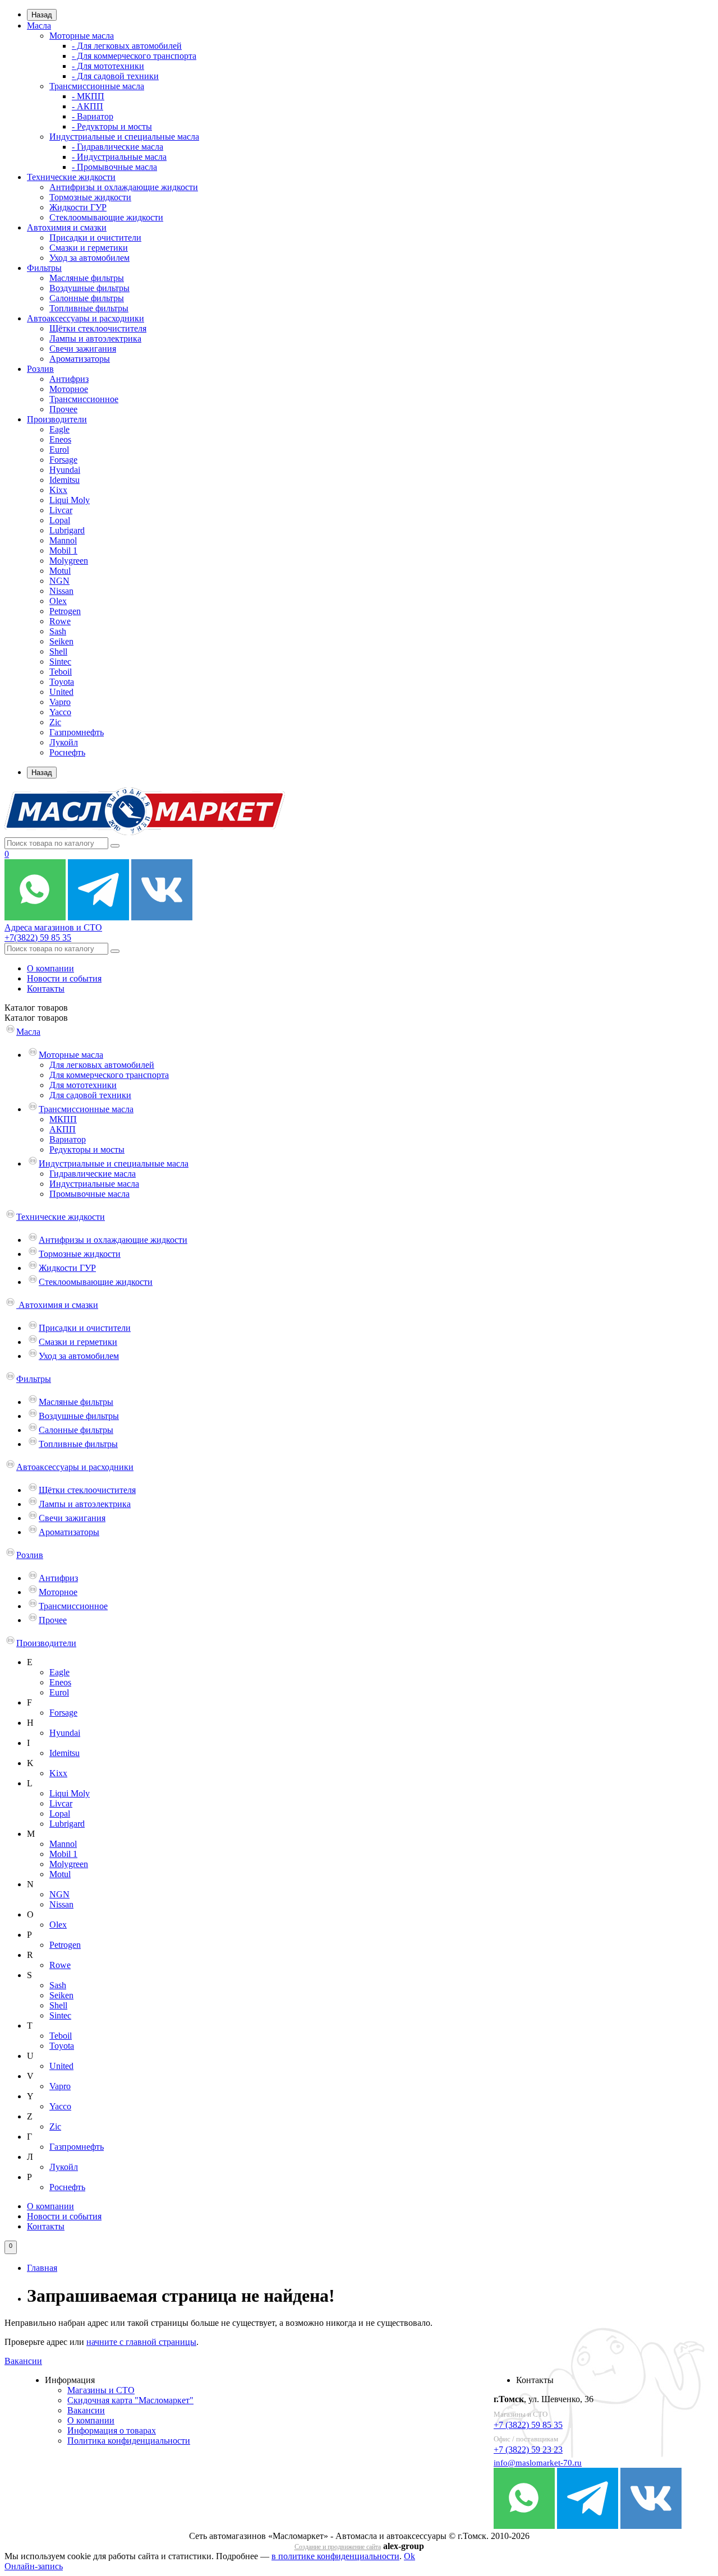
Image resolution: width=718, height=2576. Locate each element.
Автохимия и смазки (67, 227)
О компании (50, 968)
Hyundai (65, 470)
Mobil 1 (63, 550)
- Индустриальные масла (119, 157)
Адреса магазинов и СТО (53, 927)
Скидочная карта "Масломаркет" (130, 2400)
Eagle (59, 429)
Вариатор (68, 1139)
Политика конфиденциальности (129, 2441)
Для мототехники (83, 1085)
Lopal (60, 520)
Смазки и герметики (89, 248)
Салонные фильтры (87, 298)
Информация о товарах (112, 2430)
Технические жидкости (71, 177)
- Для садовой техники (115, 76)
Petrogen (65, 611)
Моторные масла (82, 36)
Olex (58, 601)
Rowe (60, 621)
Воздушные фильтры (89, 288)
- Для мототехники (108, 66)
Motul (60, 571)
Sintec (60, 662)
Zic (55, 722)
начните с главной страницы (141, 2342)
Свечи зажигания (83, 349)
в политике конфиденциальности (335, 2556)
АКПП (63, 1129)
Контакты (46, 989)
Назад (42, 15)
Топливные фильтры (89, 308)
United (61, 692)
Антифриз (69, 379)
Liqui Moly (70, 500)
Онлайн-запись (34, 2566)
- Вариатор (93, 116)
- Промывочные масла (114, 167)
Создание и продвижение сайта (338, 2547)
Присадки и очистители (95, 238)
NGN (59, 581)
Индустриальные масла (94, 1184)
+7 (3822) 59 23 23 (528, 2450)
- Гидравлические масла (118, 147)
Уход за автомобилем (89, 258)
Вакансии (23, 2361)
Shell (58, 651)
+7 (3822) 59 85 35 (528, 2425)
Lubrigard (67, 530)
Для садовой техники (90, 1095)
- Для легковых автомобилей (127, 46)
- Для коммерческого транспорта (134, 56)
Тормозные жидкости (90, 197)
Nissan (61, 591)
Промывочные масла (89, 1194)
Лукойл (64, 742)
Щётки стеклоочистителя (98, 328)
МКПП (63, 1119)
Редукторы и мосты (87, 1149)
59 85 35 (38, 937)
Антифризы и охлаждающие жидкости (124, 187)
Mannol (63, 540)
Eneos (60, 439)
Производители (57, 419)
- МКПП (88, 96)
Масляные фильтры (87, 278)
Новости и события (64, 978)
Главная (42, 2268)
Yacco (60, 712)
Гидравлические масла (93, 1174)
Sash (58, 631)
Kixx (58, 490)
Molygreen (69, 561)
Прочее (63, 409)
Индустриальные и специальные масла (124, 137)
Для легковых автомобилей (102, 1065)
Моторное (69, 389)
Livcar (61, 510)
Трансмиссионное (84, 399)
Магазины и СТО (101, 2390)
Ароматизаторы (80, 359)
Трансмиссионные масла (97, 86)
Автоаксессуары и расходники (86, 318)
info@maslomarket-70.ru (538, 2463)
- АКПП (88, 106)
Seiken (61, 641)
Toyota (62, 682)
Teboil (61, 672)
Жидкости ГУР (78, 207)
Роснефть (67, 752)
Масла (39, 26)
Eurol (59, 450)
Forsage (63, 460)
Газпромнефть (77, 732)
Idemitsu (65, 480)
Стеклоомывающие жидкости (106, 217)
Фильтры (44, 268)
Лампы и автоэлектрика (95, 338)
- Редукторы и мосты (112, 126)
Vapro (60, 702)
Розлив (40, 369)
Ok (409, 2556)
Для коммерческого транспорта (109, 1075)
